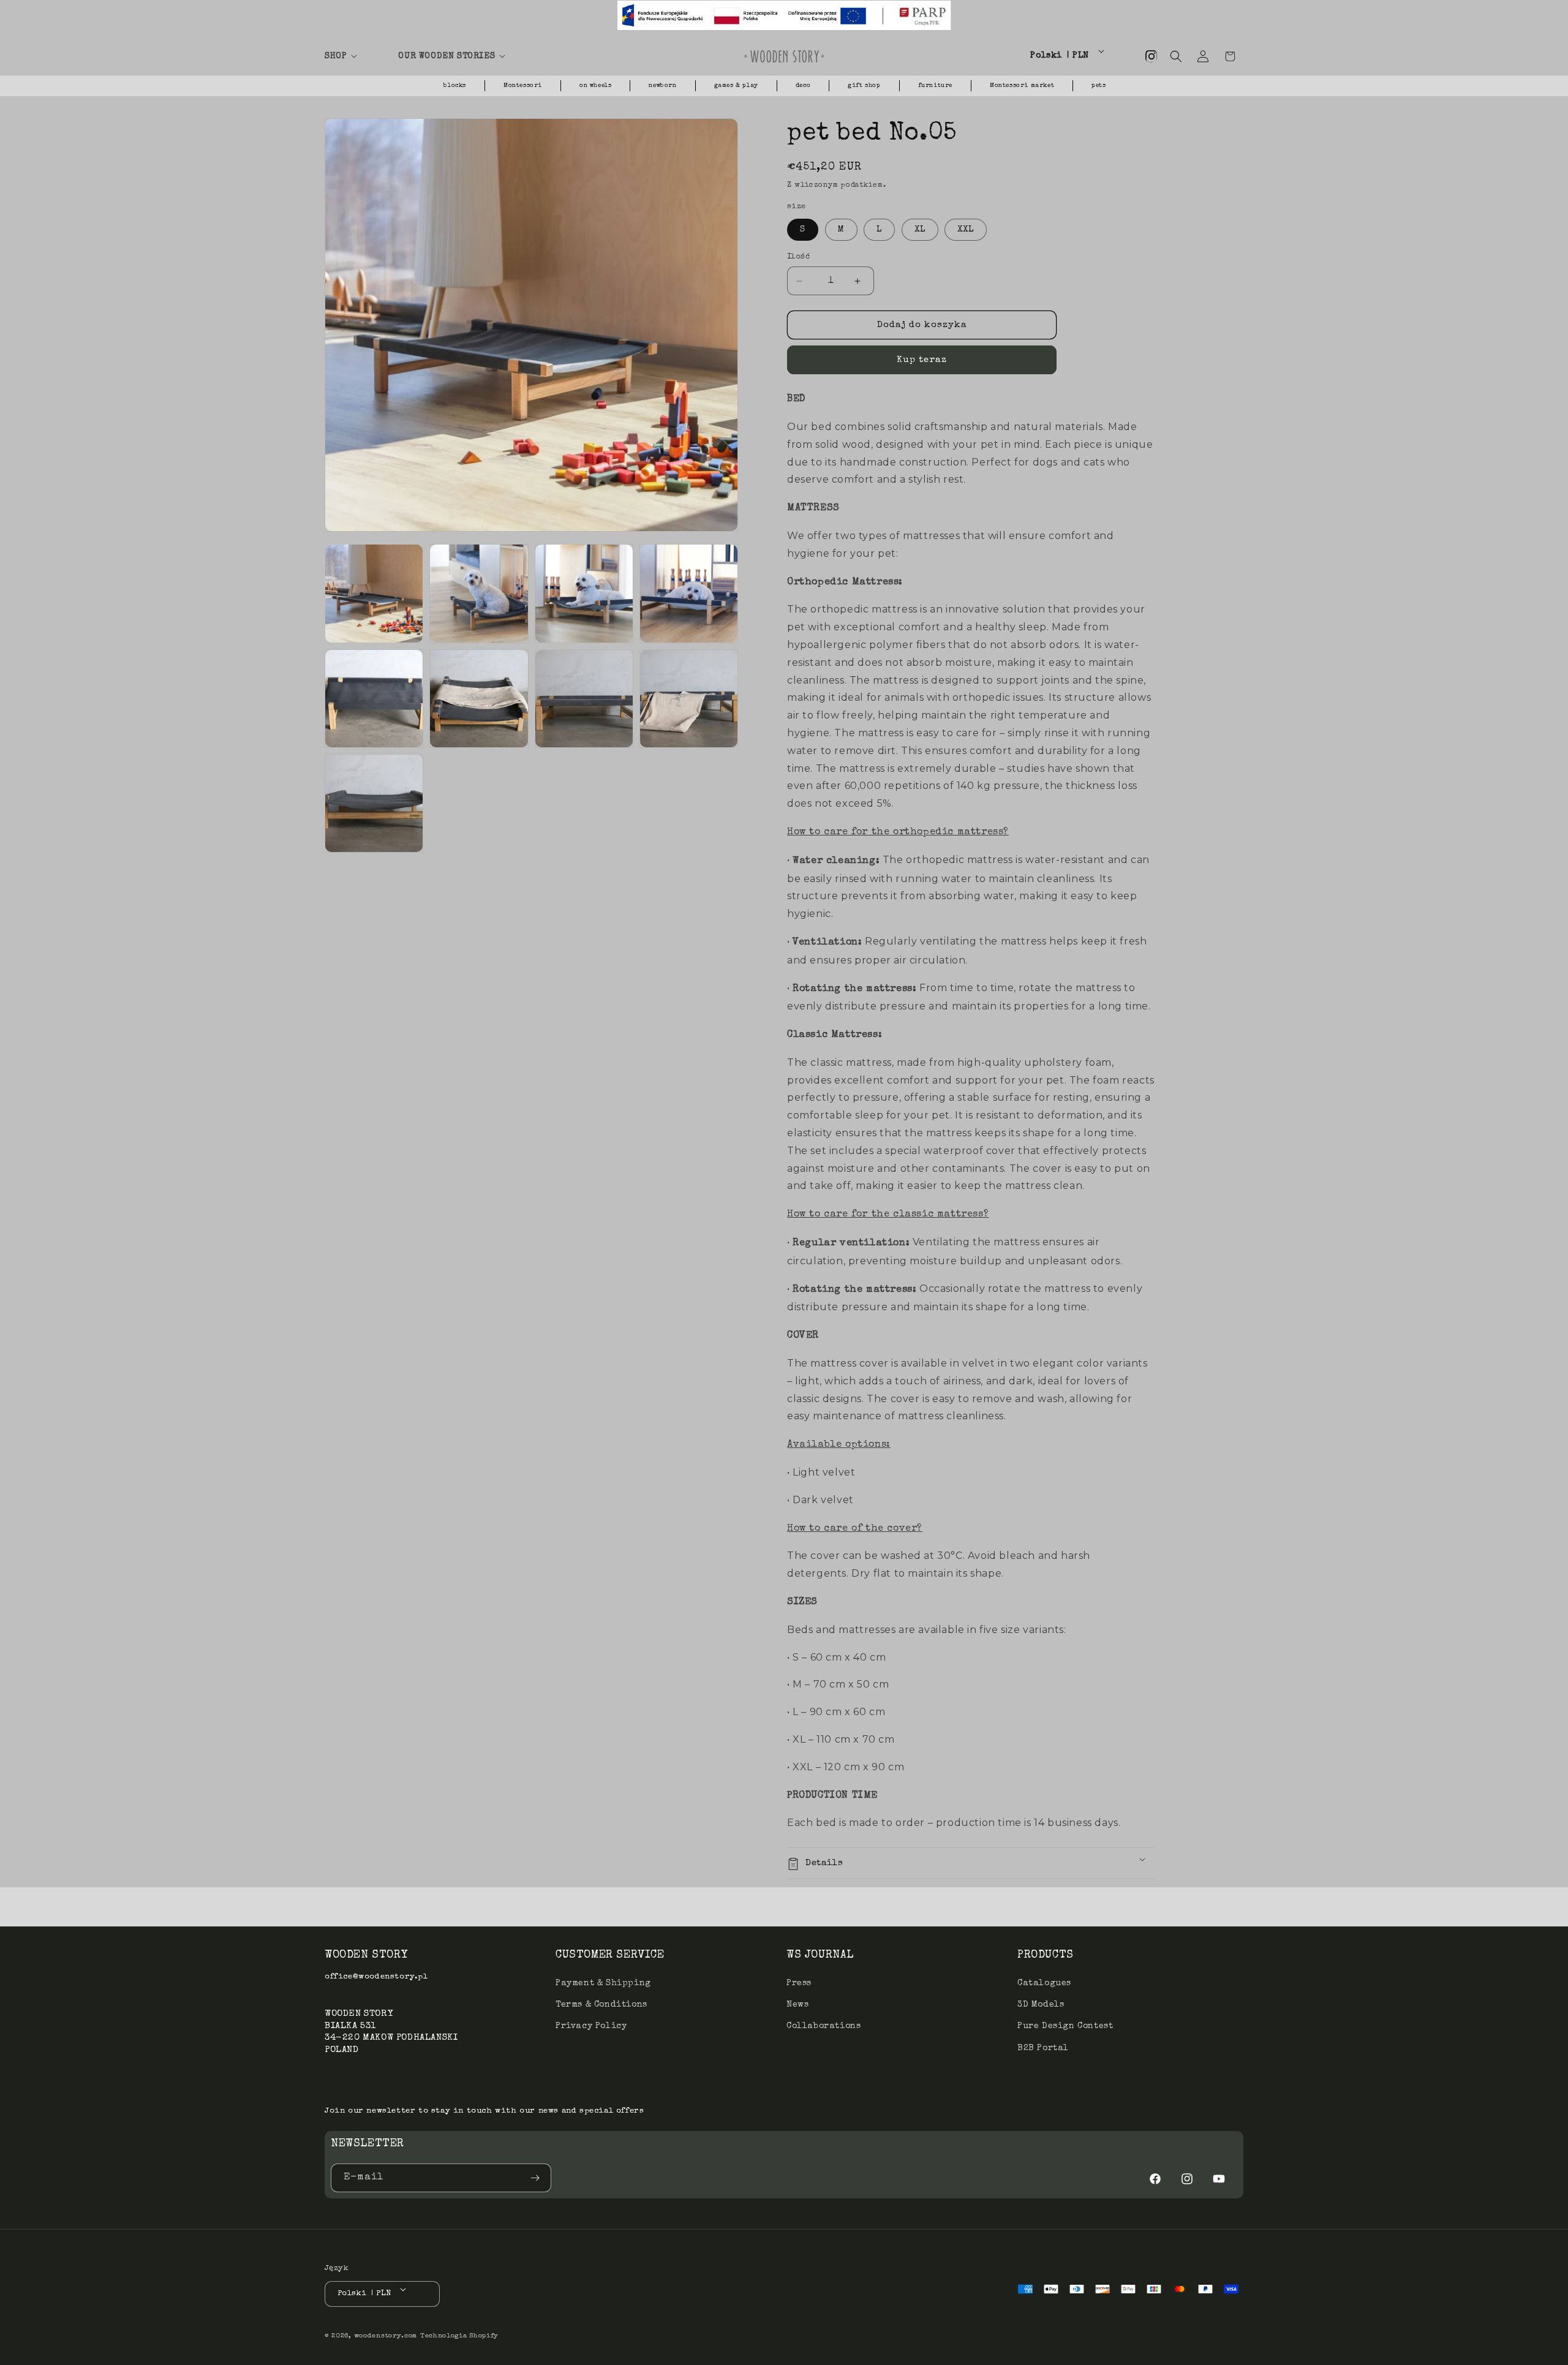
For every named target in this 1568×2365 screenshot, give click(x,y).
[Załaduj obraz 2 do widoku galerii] (479, 593)
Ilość (798, 257)
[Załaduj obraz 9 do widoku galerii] (374, 803)
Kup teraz (922, 360)
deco (803, 86)
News (797, 2005)
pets (1099, 86)
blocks (455, 86)
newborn (662, 86)
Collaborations (824, 2026)
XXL (966, 230)
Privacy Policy (591, 2026)
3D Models (1041, 2005)
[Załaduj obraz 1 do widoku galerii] (374, 593)
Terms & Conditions (601, 2005)
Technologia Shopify (459, 2337)
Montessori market (1022, 86)
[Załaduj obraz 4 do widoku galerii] (689, 593)
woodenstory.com (386, 2337)
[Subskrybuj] (537, 2178)
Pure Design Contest (1065, 2026)
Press (799, 1983)
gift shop (864, 86)
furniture (935, 86)
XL (920, 230)
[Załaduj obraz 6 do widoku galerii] (479, 699)
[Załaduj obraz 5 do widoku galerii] (374, 699)
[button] (354, 56)
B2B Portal (1043, 2048)
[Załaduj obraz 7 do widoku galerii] (584, 699)
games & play (736, 86)
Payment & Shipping (603, 1983)
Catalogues (1044, 1983)
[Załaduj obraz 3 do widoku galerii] (584, 593)
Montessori (523, 86)
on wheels (595, 86)
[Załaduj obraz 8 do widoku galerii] (689, 699)
